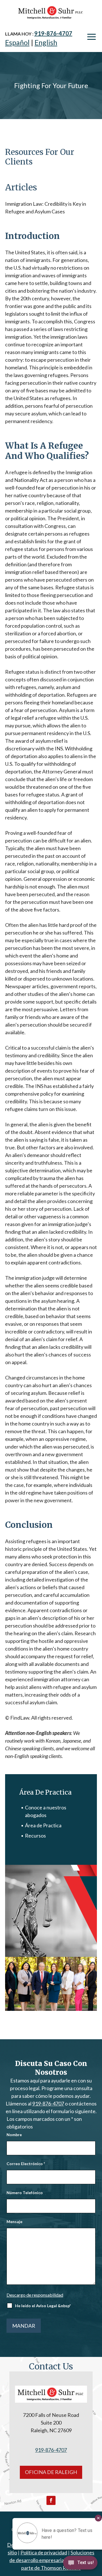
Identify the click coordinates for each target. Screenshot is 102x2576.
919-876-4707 (53, 33)
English (46, 42)
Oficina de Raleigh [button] (51, 2472)
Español (17, 42)
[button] (92, 37)
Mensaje (14, 2222)
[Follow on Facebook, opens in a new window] (51, 2500)
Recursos (35, 1836)
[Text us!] (80, 2564)
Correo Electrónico (26, 2164)
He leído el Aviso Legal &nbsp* (43, 2306)
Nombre (14, 2135)
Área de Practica (43, 1825)
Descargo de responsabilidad (35, 2295)
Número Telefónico (25, 2193)
